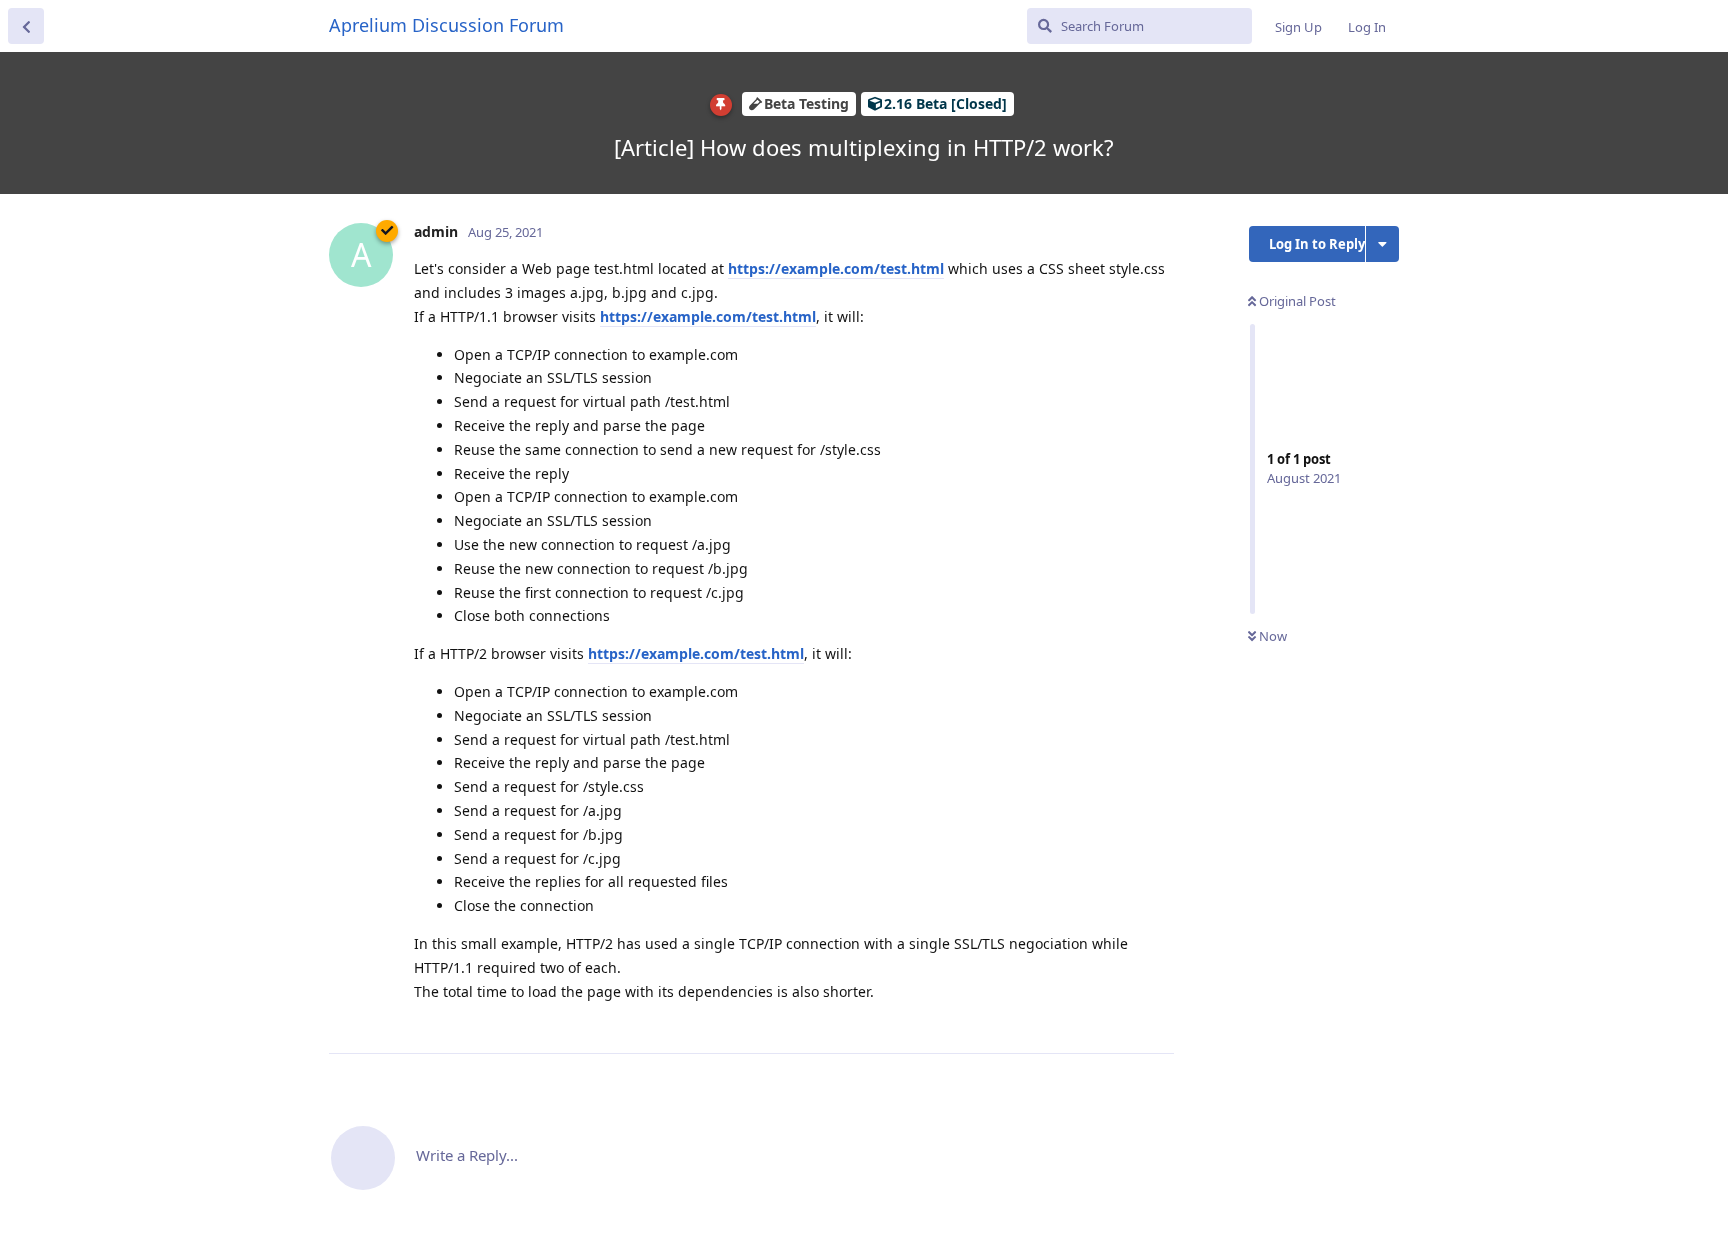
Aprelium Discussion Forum (446, 25)
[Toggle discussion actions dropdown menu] (1382, 244)
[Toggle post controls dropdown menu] (1156, 1016)
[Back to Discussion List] (26, 26)
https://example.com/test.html (836, 268)
